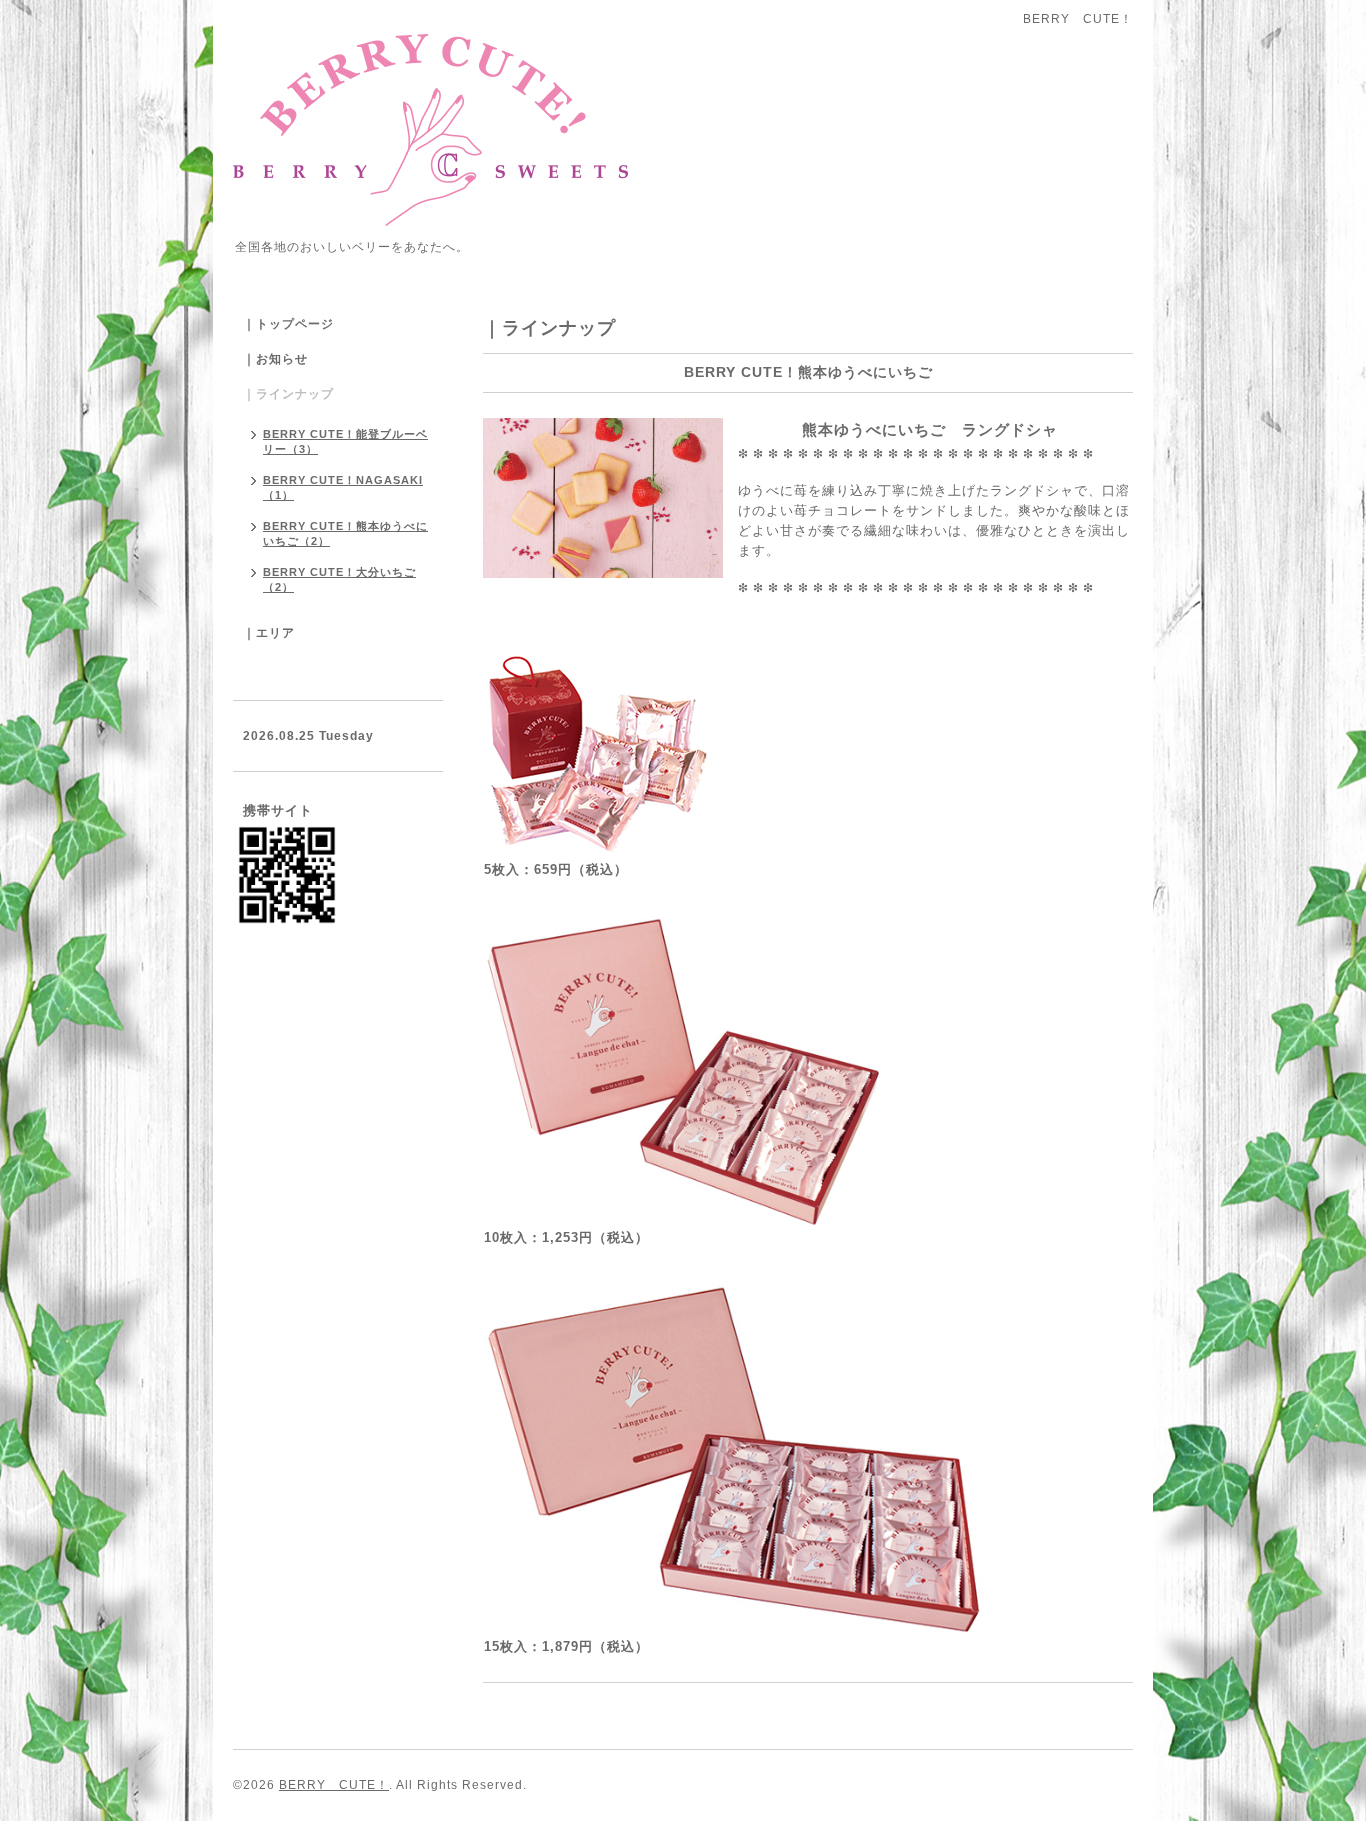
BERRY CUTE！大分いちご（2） (339, 579)
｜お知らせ (275, 359)
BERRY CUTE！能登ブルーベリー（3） (345, 441)
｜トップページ (288, 324)
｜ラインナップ (288, 394)
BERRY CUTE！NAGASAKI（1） (343, 487)
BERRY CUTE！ (334, 1785)
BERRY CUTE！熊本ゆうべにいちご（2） (345, 533)
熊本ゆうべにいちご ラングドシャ (898, 429)
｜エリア (269, 633)
